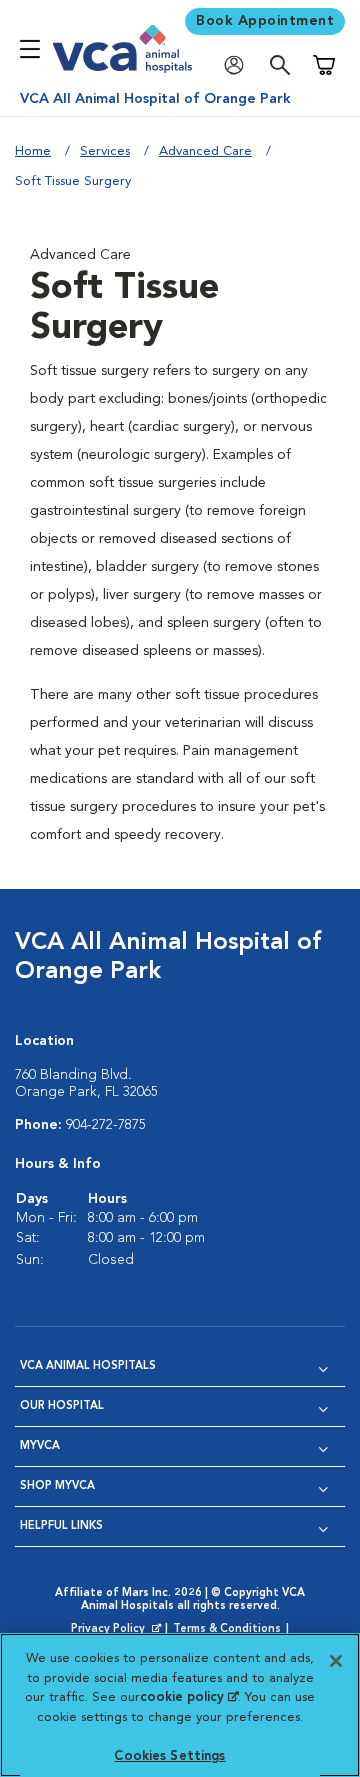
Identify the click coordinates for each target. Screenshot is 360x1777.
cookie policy (189, 1697)
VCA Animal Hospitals (88, 1366)
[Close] (336, 1661)
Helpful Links (61, 1526)
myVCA (40, 1446)
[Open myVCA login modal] (239, 65)
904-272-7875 (106, 1125)
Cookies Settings (169, 1756)
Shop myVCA (57, 1486)
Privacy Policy (118, 1630)
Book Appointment (265, 21)
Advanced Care (205, 151)
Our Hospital (62, 1406)
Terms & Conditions (227, 1629)
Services (105, 151)
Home (33, 151)
